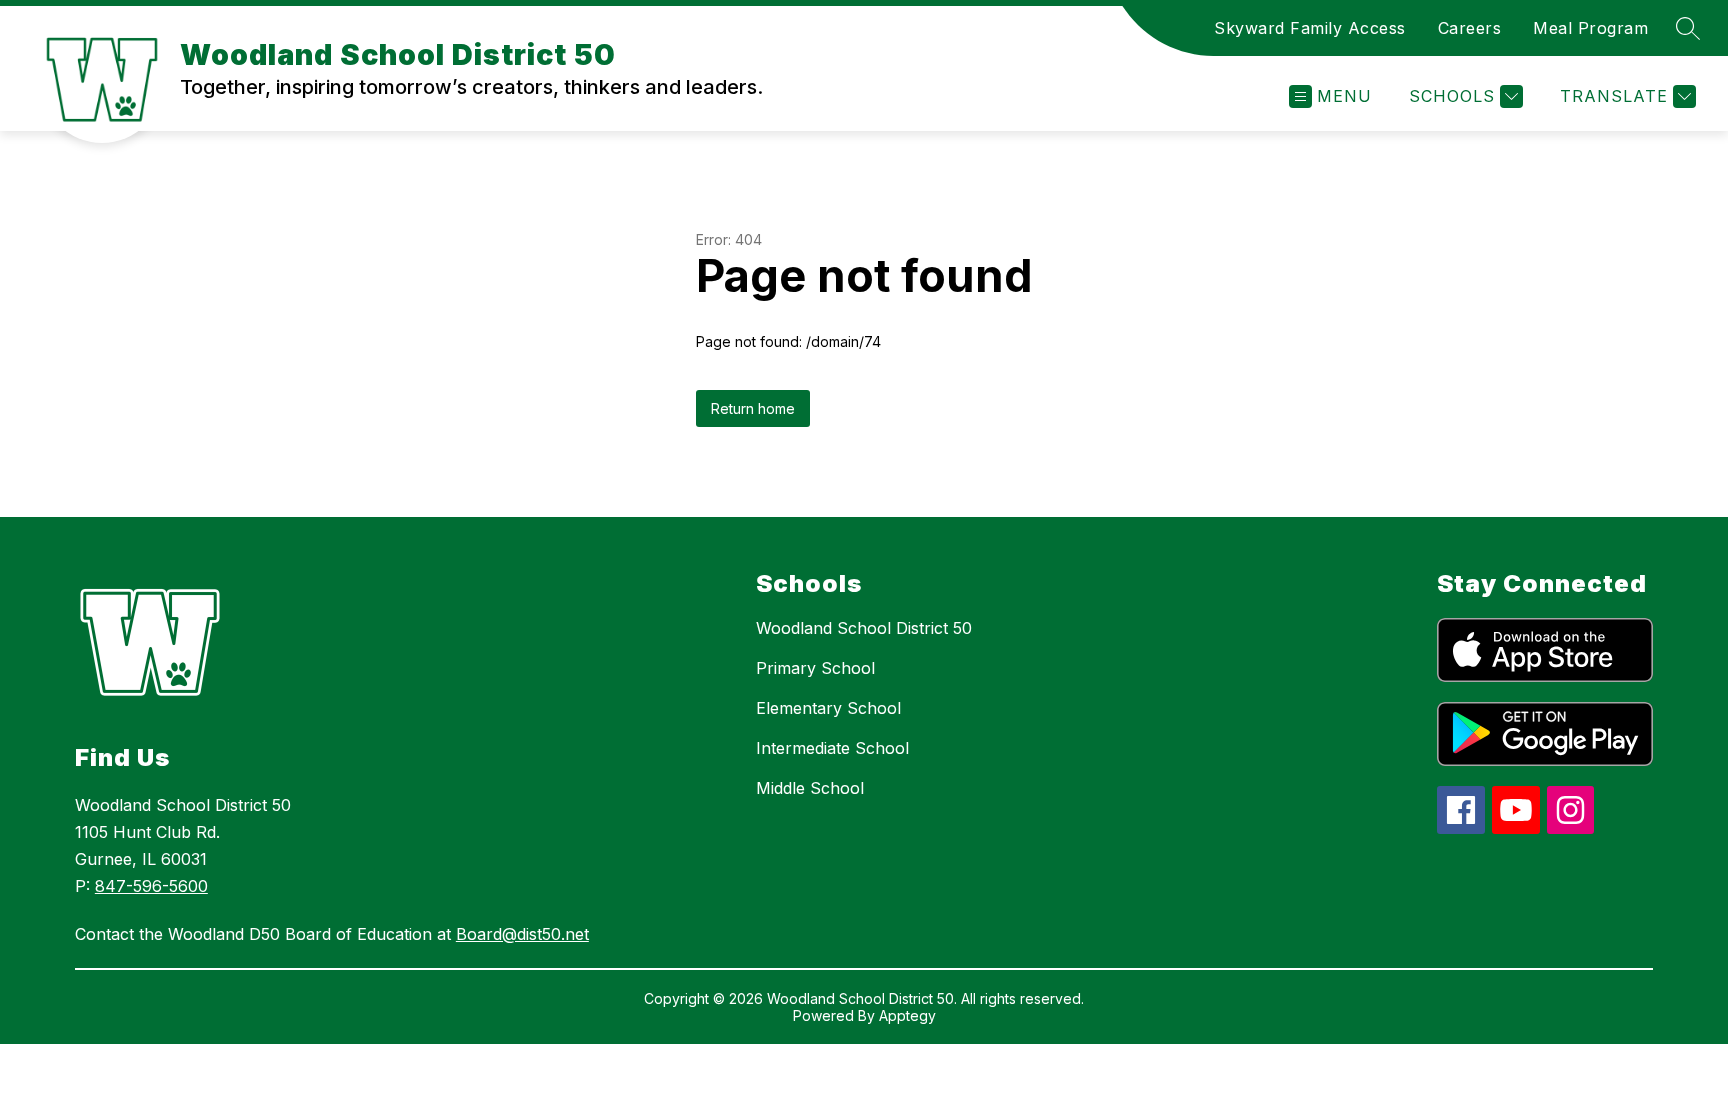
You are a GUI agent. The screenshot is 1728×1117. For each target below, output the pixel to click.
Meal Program (1590, 28)
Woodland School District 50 (864, 628)
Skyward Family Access (1310, 28)
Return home (753, 408)
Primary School (815, 668)
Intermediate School (832, 748)
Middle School (810, 788)
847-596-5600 (151, 886)
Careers (1470, 28)
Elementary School (828, 708)
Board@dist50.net (522, 934)
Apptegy (907, 1015)
